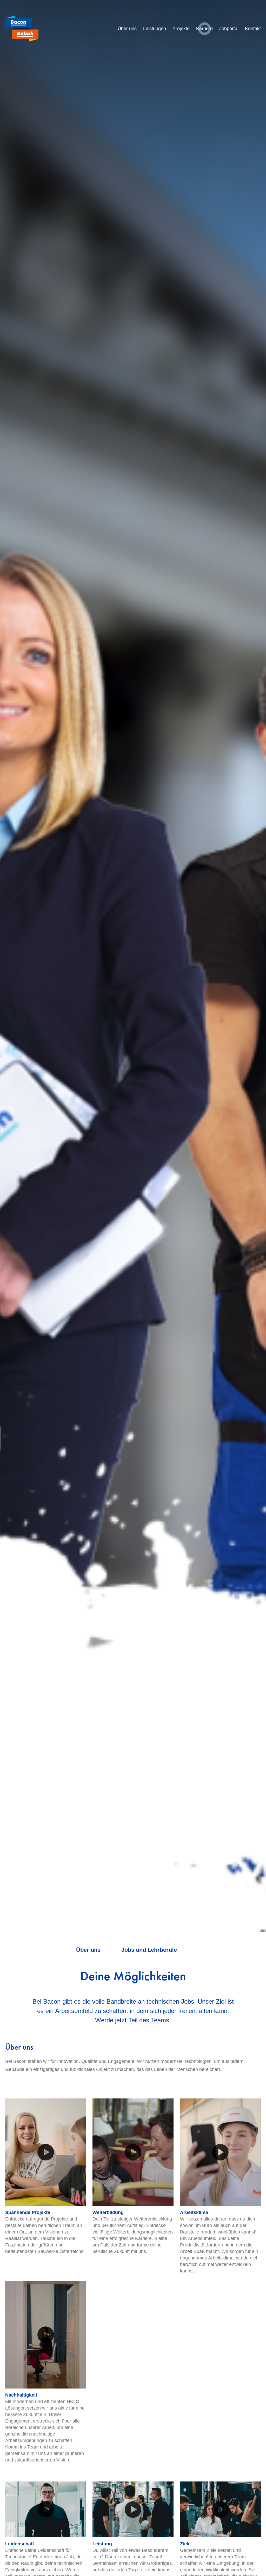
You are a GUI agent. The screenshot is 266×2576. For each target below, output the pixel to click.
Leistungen (155, 29)
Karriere (204, 29)
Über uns (127, 29)
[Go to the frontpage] (22, 29)
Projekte (181, 29)
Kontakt (253, 29)
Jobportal (229, 29)
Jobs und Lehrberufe (149, 1950)
